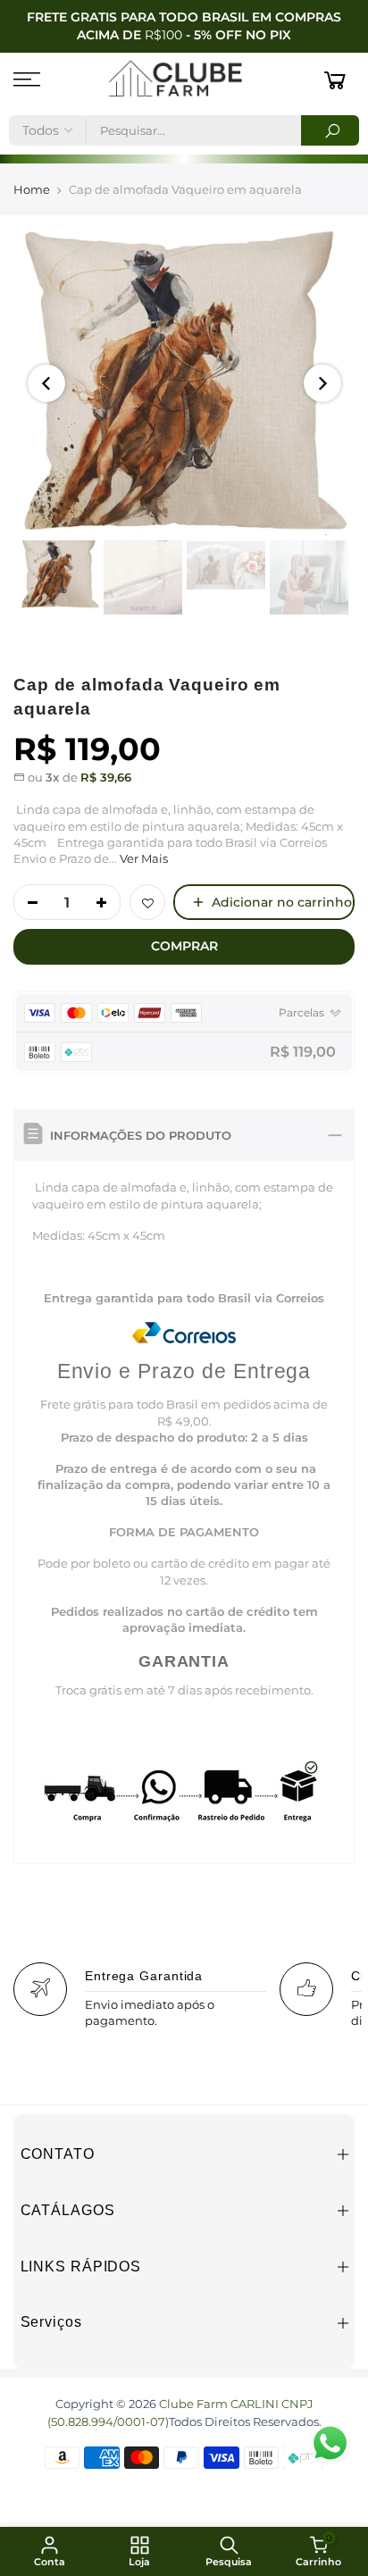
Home (32, 189)
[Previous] (46, 383)
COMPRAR (184, 946)
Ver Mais (142, 858)
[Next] (322, 383)
